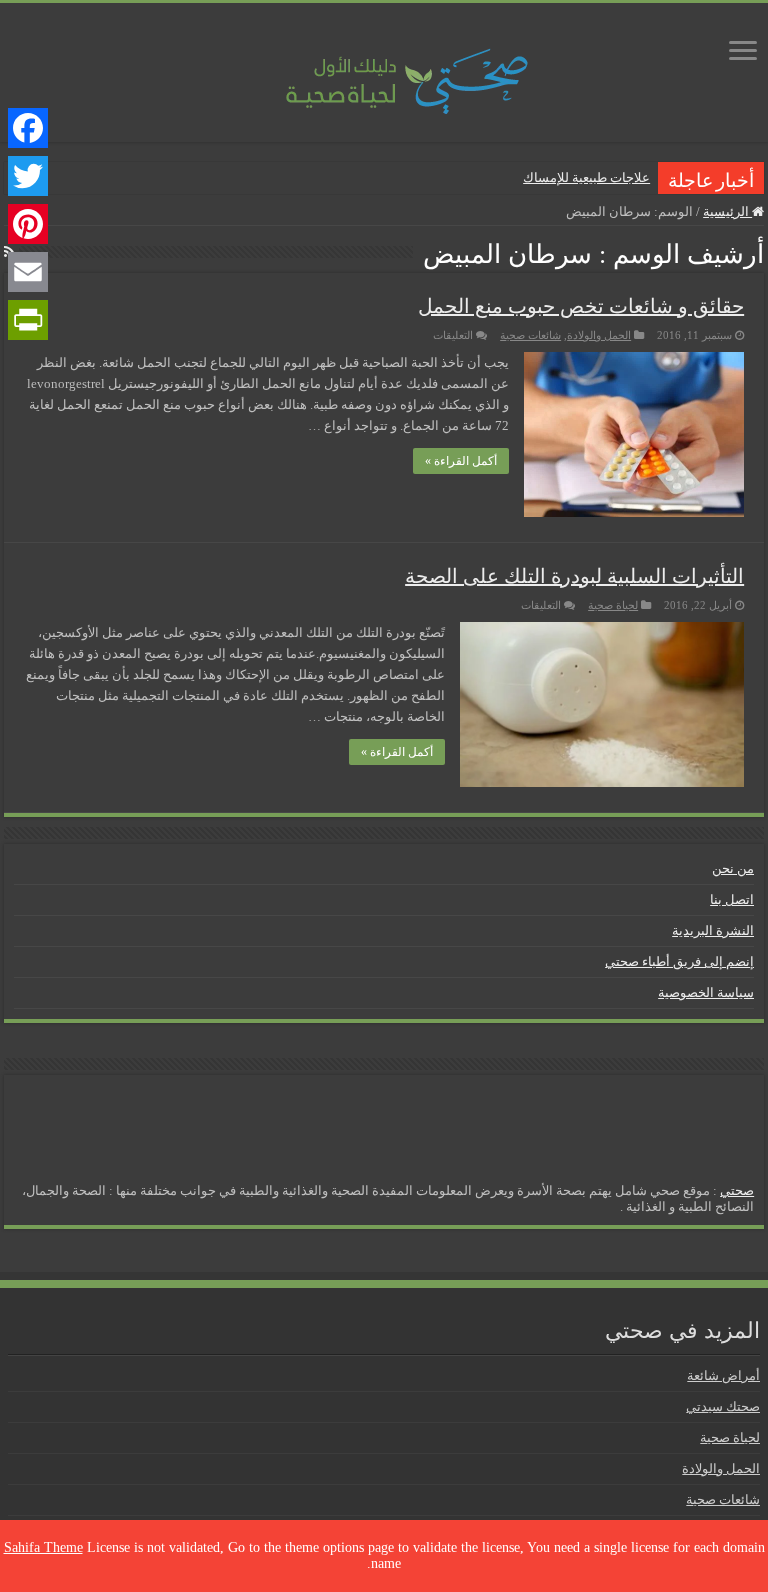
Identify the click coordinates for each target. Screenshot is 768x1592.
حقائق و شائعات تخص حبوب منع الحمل (581, 306)
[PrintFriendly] (28, 320)
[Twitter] (28, 176)
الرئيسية (727, 211)
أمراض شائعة (723, 1375)
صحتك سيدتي (723, 1406)
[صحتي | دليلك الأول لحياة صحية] (384, 67)
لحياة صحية (613, 605)
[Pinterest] (28, 224)
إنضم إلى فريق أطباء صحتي (679, 961)
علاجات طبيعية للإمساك (586, 177)
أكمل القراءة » (461, 461)
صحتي (737, 1190)
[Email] (28, 272)
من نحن (733, 868)
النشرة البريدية (713, 930)
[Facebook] (28, 128)
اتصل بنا (732, 899)
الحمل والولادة (599, 335)
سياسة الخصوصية (706, 992)
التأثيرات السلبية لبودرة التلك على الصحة (574, 576)
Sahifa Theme (43, 1547)
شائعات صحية (530, 335)
